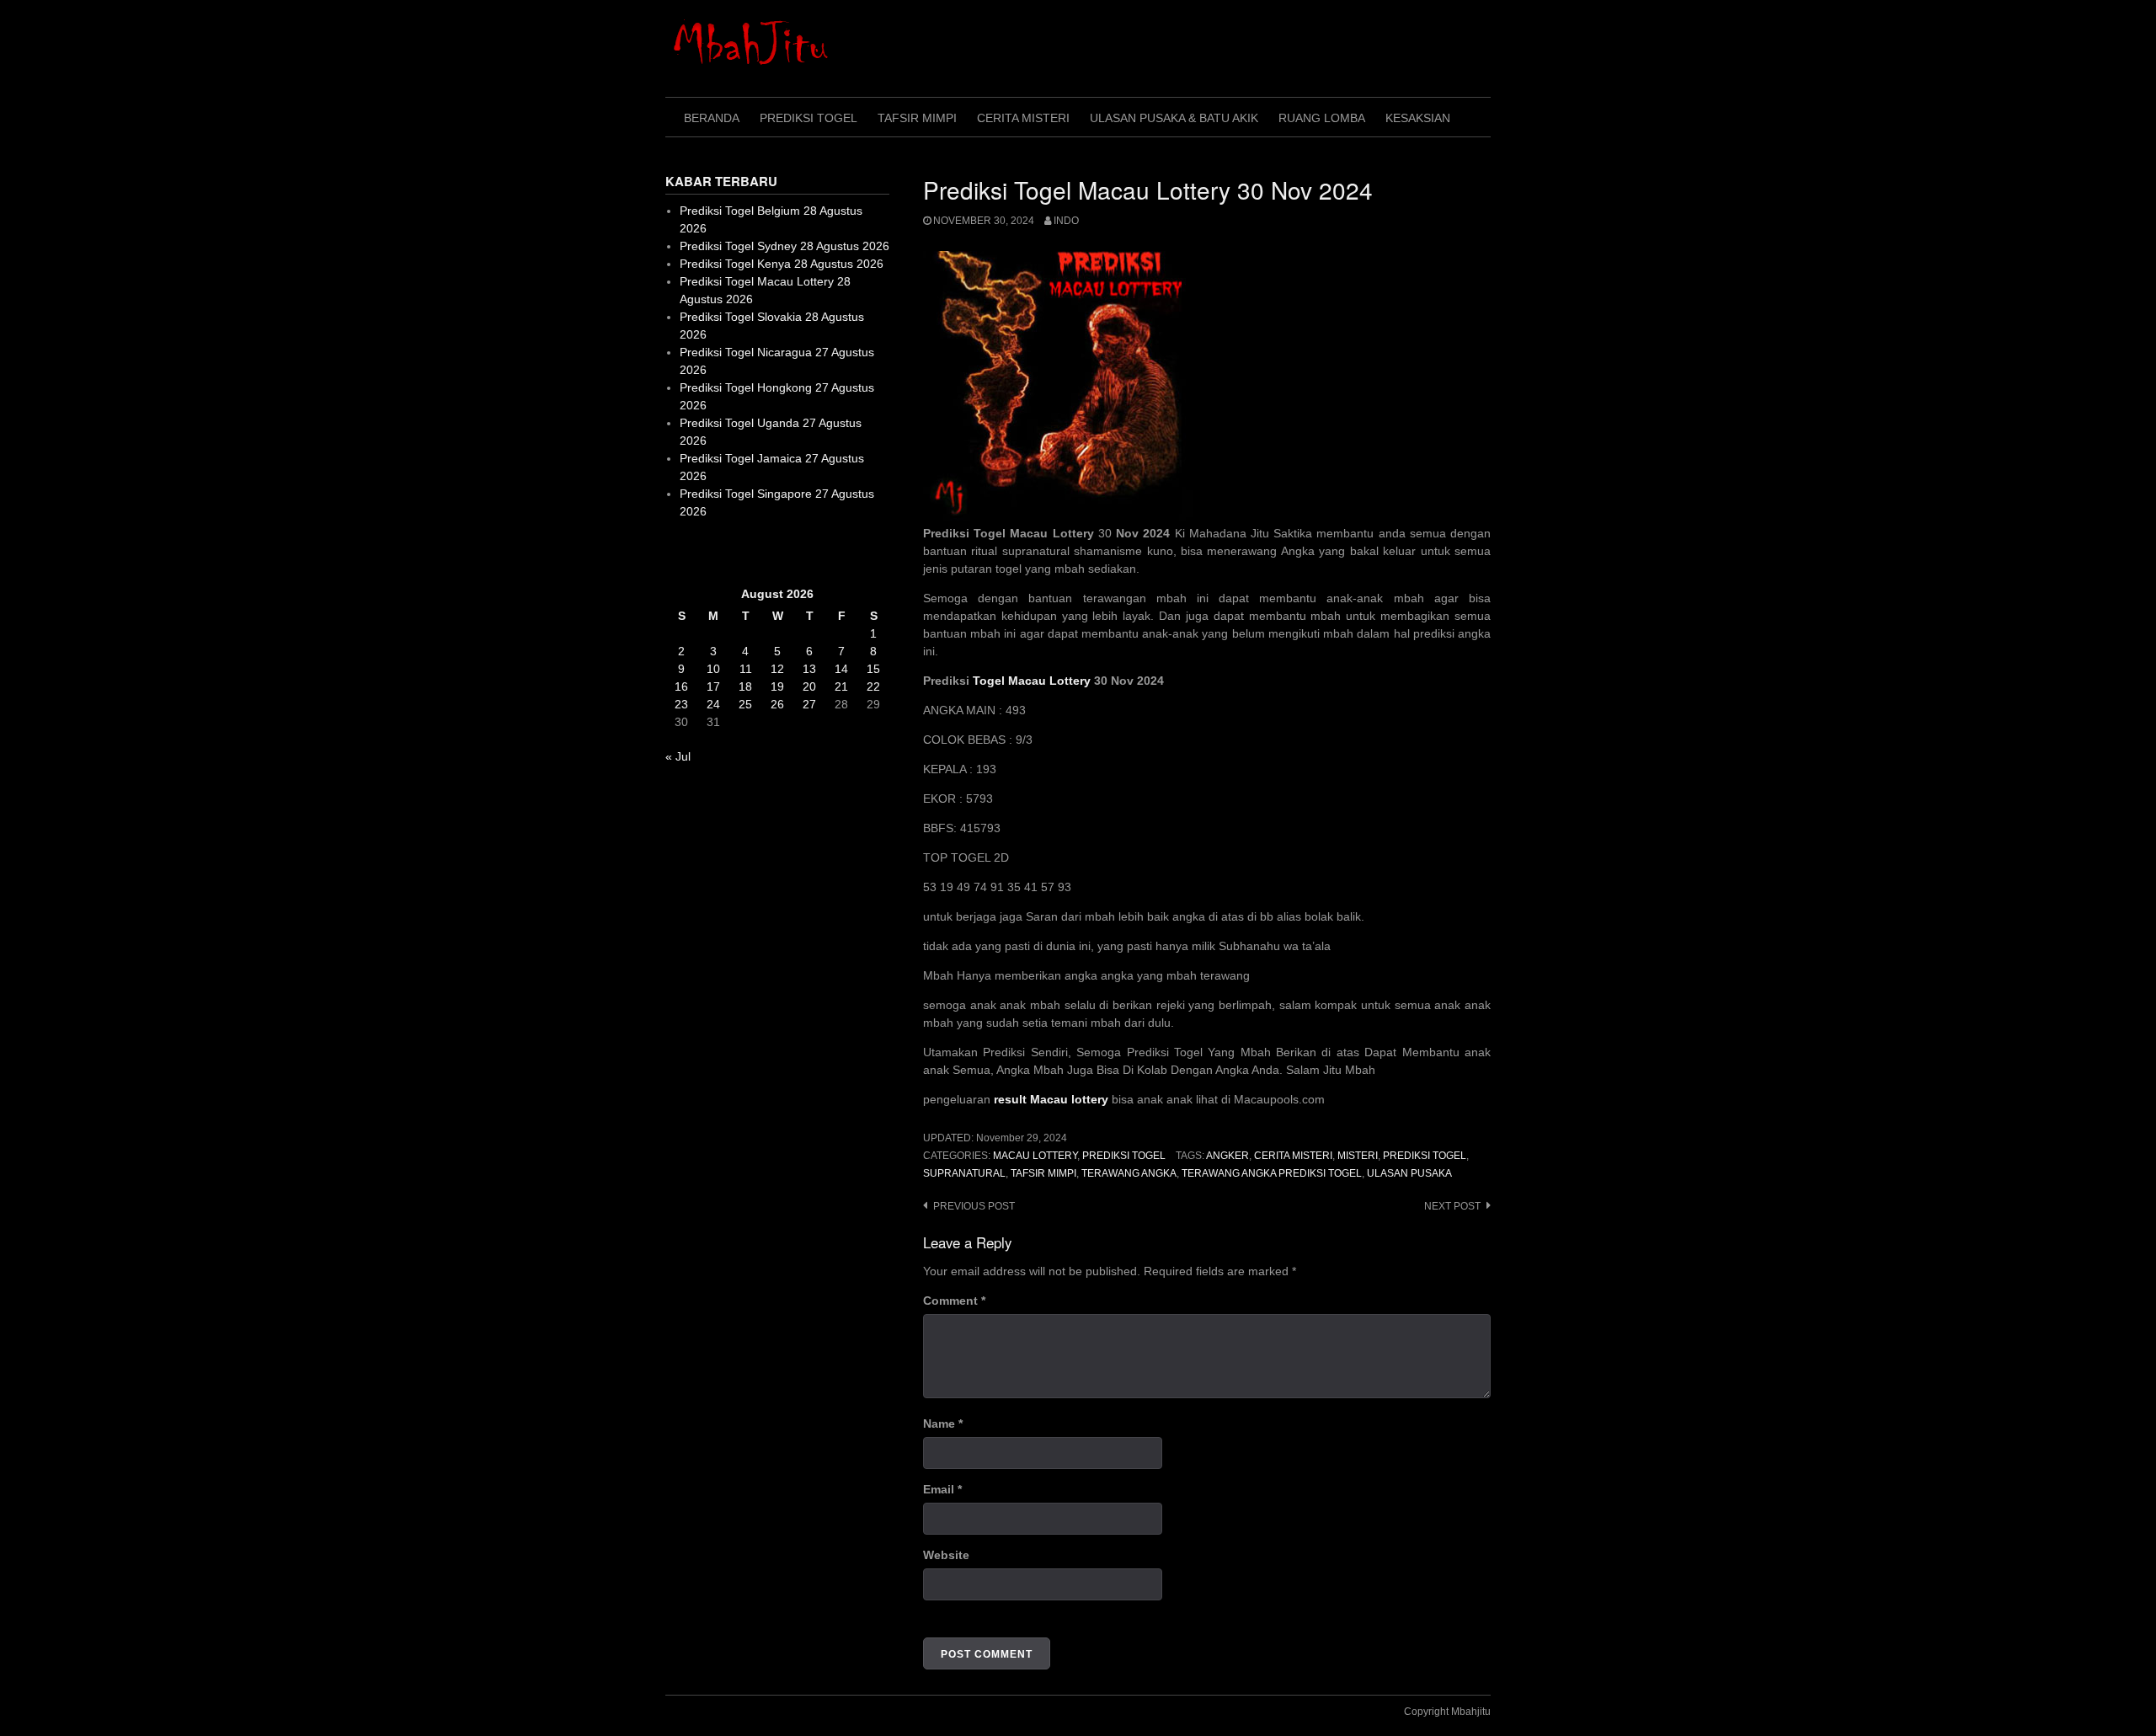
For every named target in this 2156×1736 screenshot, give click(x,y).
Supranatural (964, 1173)
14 (841, 669)
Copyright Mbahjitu (1447, 1712)
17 (713, 686)
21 (841, 686)
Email (942, 1489)
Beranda (712, 118)
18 (745, 686)
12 (777, 669)
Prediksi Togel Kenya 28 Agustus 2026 (782, 264)
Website (946, 1555)
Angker (1227, 1156)
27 (809, 704)
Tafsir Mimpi (917, 118)
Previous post (974, 1206)
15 (873, 669)
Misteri (1358, 1156)
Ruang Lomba (1322, 118)
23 (681, 704)
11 (746, 669)
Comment (954, 1301)
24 (713, 704)
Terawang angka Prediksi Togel (1272, 1173)
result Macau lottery (1051, 1099)
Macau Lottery (1035, 1156)
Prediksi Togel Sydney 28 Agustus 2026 (784, 246)
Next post (1452, 1206)
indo (1066, 221)
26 (777, 704)
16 (681, 686)
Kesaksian (1418, 118)
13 (809, 669)
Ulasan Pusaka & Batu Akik (1174, 118)
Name (943, 1424)
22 (873, 686)
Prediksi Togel (808, 118)
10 (713, 669)
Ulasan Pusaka (1409, 1173)
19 (777, 686)
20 (809, 686)
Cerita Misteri (1023, 118)
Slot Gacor (694, 553)
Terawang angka (1129, 1173)
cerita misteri (1293, 1156)
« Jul (678, 756)
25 (745, 704)
